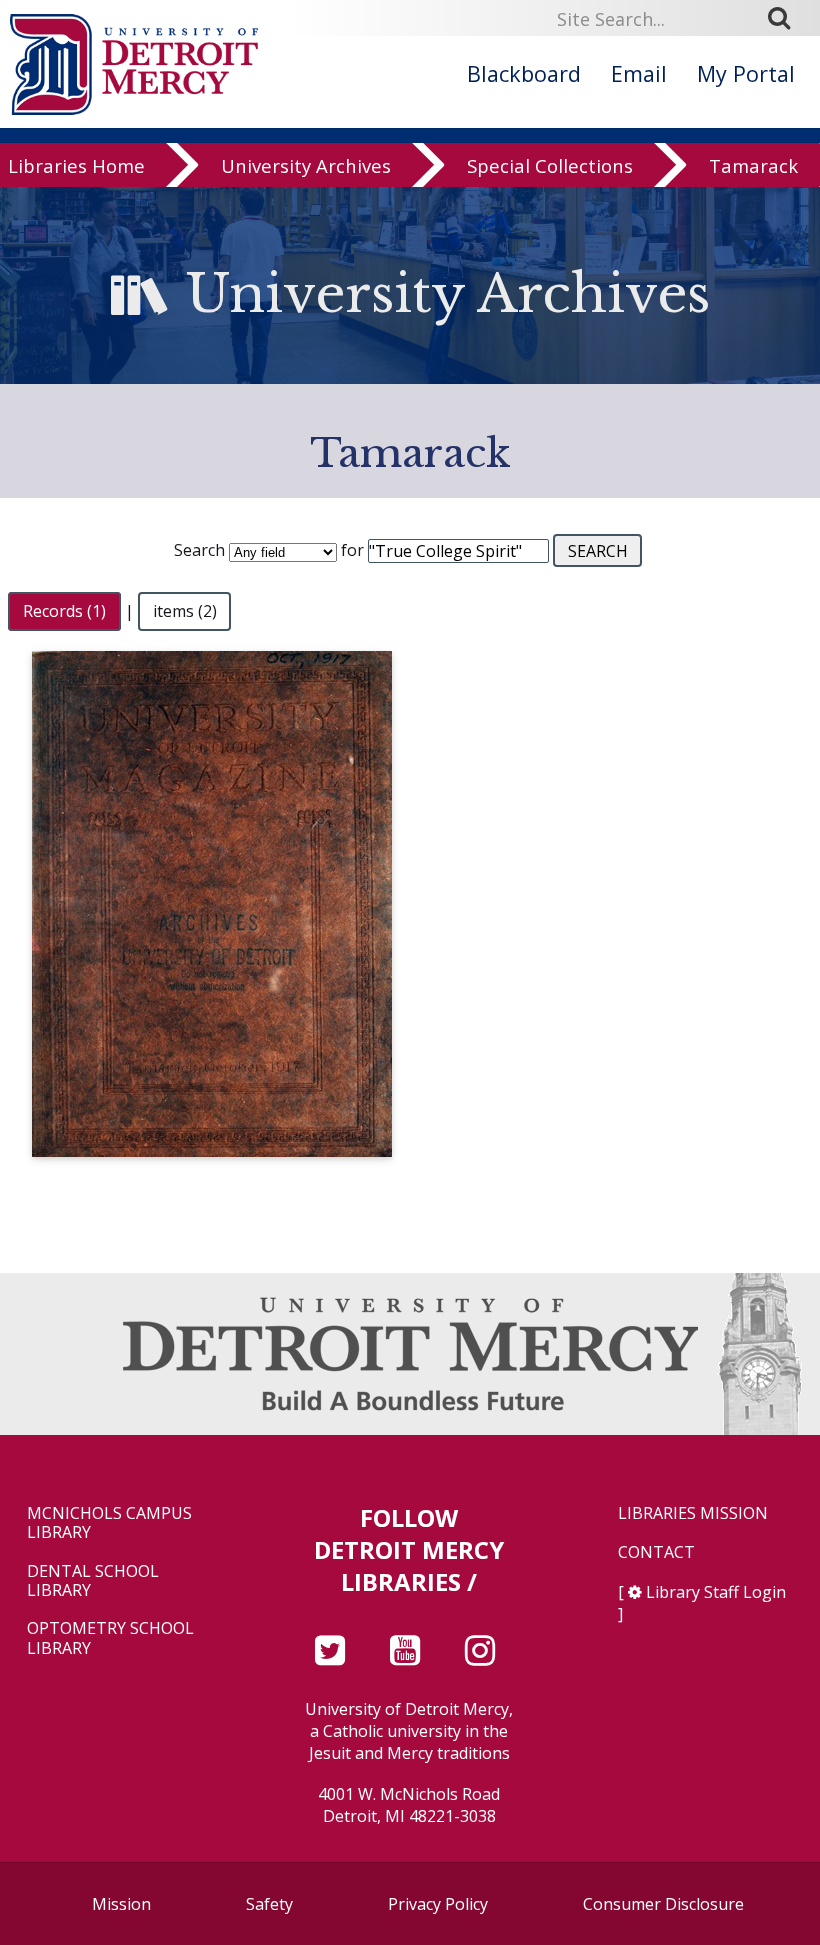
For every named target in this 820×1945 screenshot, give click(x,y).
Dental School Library (93, 1581)
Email (639, 73)
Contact (656, 1552)
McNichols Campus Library (109, 1523)
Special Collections (550, 165)
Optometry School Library (110, 1638)
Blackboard (524, 73)
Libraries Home (76, 165)
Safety (269, 1904)
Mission (121, 1904)
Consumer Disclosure (663, 1904)
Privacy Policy (438, 1904)
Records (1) (64, 611)
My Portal (746, 73)
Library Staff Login (716, 1592)
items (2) (185, 611)
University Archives (306, 165)
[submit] (786, 18)
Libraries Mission (693, 1513)
